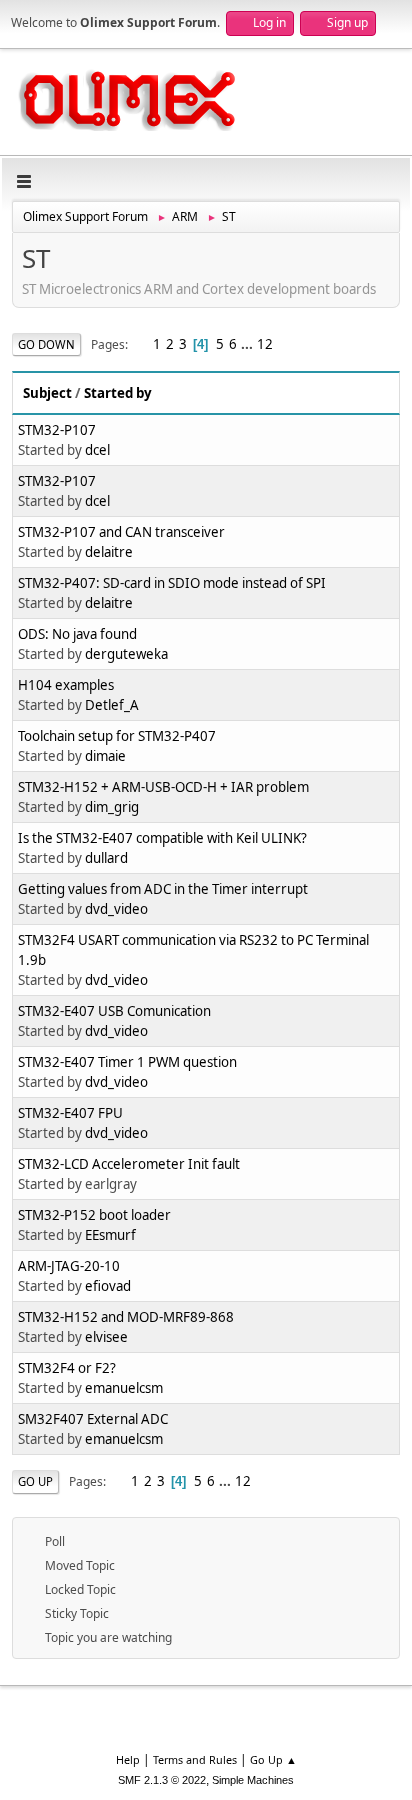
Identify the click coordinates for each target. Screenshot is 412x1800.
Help (128, 1759)
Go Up (35, 1481)
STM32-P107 (57, 430)
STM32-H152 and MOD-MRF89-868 (126, 1317)
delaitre (109, 552)
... (248, 344)
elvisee (106, 1337)
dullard (106, 858)
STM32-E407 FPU (70, 1113)
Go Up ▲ (273, 1759)
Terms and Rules (195, 1759)
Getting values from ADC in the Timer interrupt (163, 889)
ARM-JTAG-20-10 (69, 1266)
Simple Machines (253, 1780)
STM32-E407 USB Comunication (114, 1011)
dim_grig (112, 807)
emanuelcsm (124, 1388)
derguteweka (126, 654)
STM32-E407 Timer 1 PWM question (127, 1062)
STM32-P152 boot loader (94, 1215)
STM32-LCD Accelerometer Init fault (129, 1164)
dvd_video (116, 909)
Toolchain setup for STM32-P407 (117, 736)
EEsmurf (110, 1235)
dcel (97, 450)
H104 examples (66, 685)
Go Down (46, 344)
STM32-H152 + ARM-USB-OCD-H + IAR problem (163, 787)
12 (265, 344)
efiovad (108, 1286)
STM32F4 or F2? (67, 1368)
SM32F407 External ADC (93, 1419)
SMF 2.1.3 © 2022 (162, 1780)
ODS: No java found (77, 634)
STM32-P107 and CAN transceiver (121, 532)
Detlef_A (112, 705)
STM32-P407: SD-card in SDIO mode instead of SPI (172, 583)
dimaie (105, 756)
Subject (47, 393)
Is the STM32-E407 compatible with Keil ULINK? (162, 838)
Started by (118, 393)
